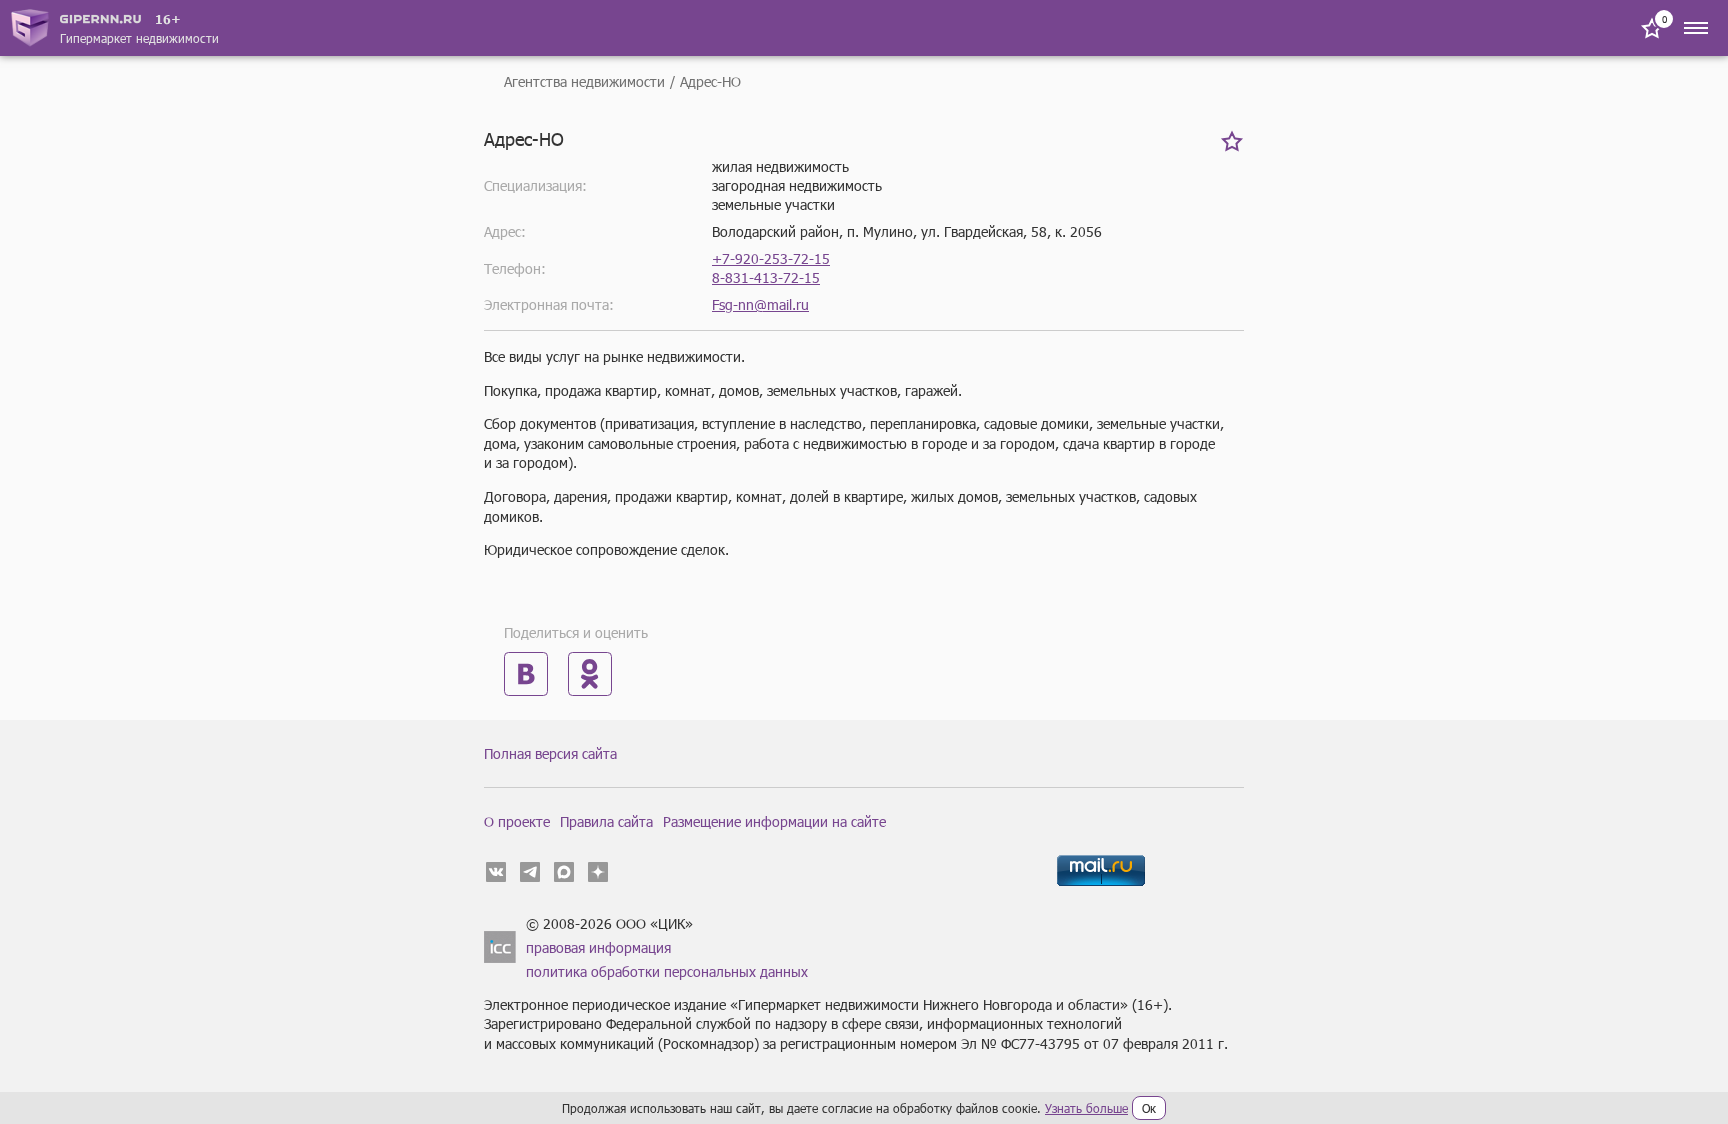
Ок (1149, 1108)
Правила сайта (606, 821)
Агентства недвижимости (584, 81)
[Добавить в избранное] (1232, 141)
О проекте (517, 821)
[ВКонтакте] (526, 674)
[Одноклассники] (590, 674)
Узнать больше (1086, 1108)
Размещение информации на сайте (774, 821)
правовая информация (598, 947)
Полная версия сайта (550, 753)
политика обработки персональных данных (667, 971)
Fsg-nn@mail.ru (760, 304)
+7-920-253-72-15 (771, 258)
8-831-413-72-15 (766, 277)
